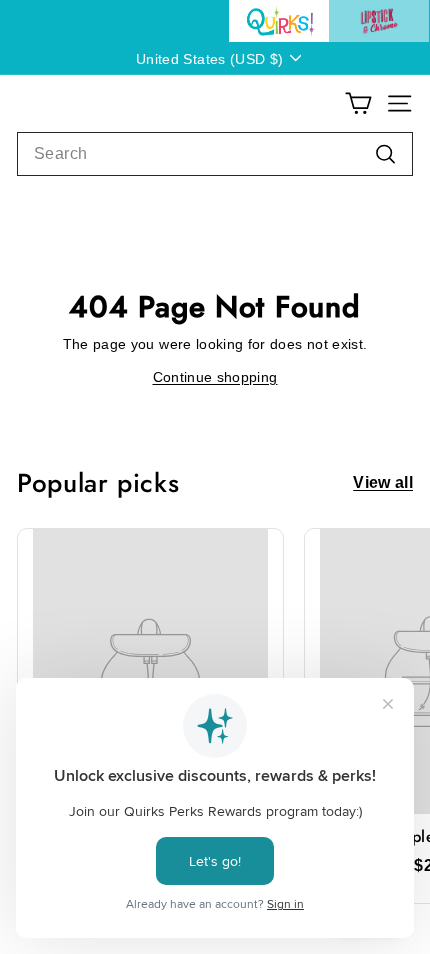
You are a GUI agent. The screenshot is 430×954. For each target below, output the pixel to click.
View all (383, 483)
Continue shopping (215, 377)
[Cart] (358, 103)
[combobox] (215, 154)
